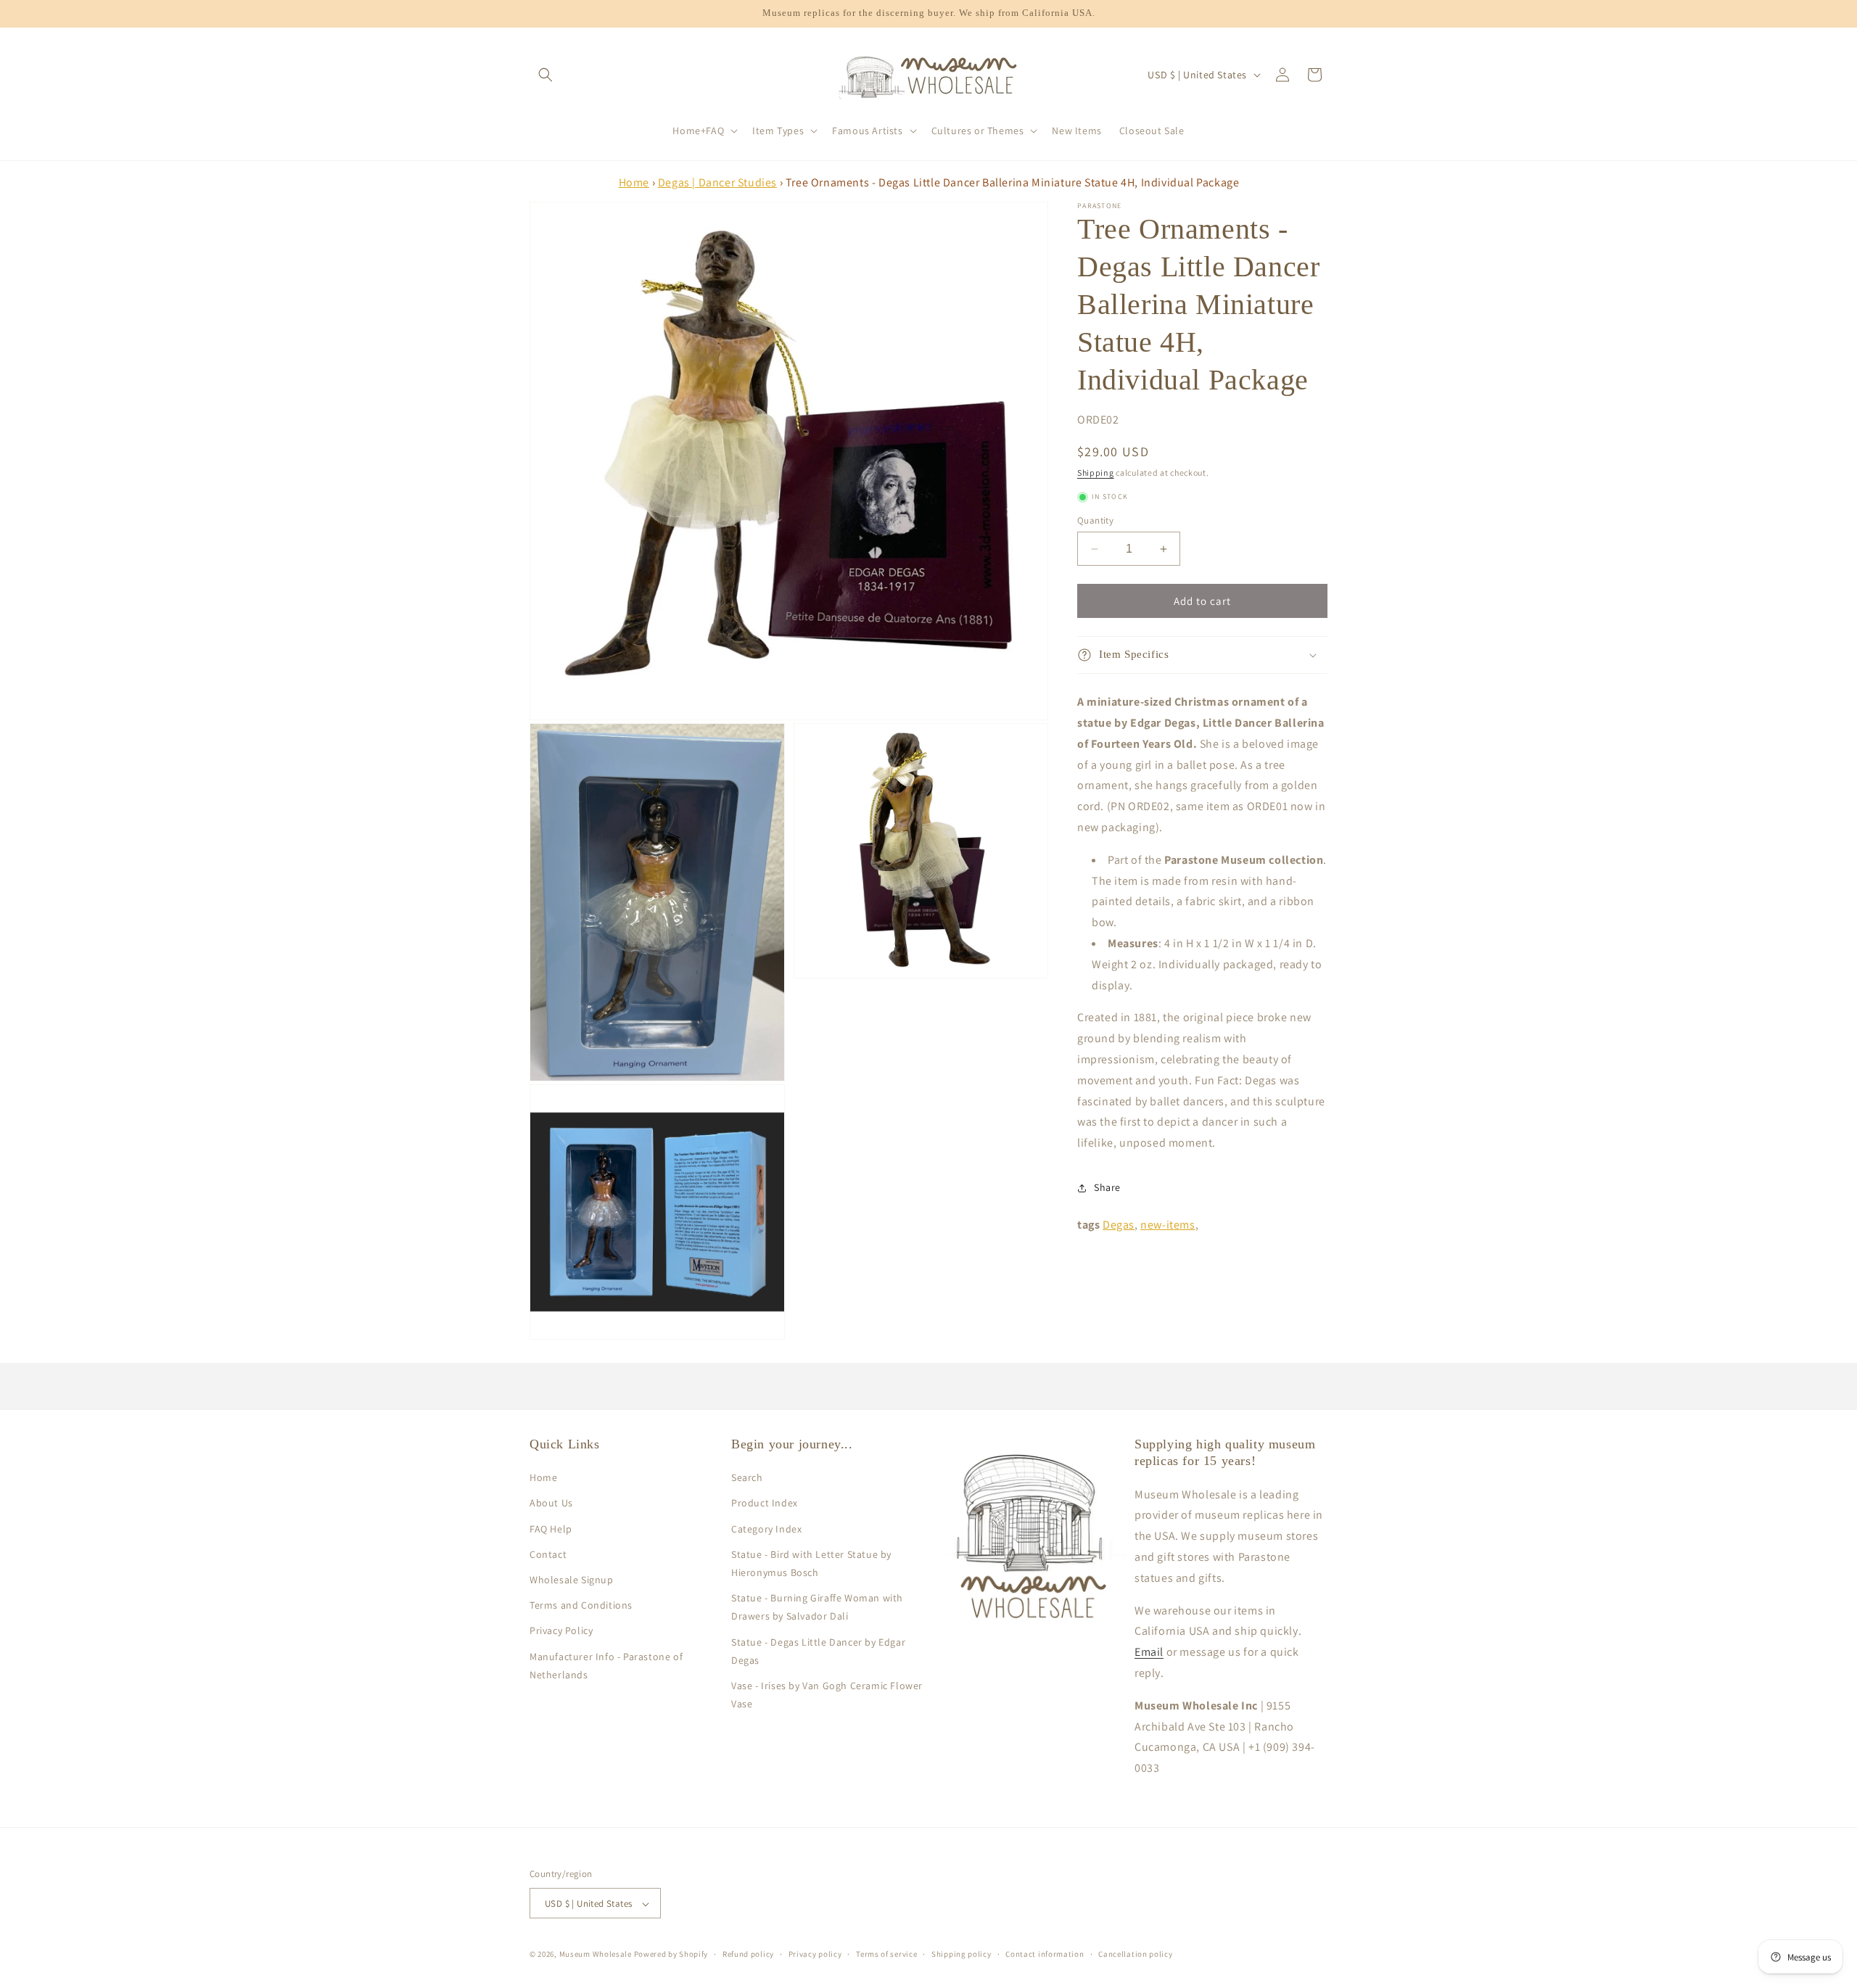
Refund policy (748, 1954)
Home (634, 182)
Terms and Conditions (581, 1605)
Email (1149, 1652)
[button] (545, 75)
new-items (1168, 1225)
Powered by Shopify (671, 1955)
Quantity (1095, 520)
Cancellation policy (1135, 1954)
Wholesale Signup (572, 1580)
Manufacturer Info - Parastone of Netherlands (606, 1666)
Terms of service (886, 1954)
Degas (1119, 1225)
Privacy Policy (561, 1630)
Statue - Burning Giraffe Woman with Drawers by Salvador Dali (817, 1607)
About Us (551, 1504)
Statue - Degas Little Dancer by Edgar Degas (818, 1651)
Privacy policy (815, 1954)
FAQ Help (551, 1529)
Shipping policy (962, 1954)
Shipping (1096, 473)
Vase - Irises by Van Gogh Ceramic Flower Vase (827, 1695)
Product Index (765, 1504)
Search (747, 1477)
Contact (548, 1554)
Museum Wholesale (596, 1955)
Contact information (1045, 1954)
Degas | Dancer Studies (717, 182)
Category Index (766, 1529)
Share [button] (1107, 1187)
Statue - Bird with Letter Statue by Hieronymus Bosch (811, 1563)
